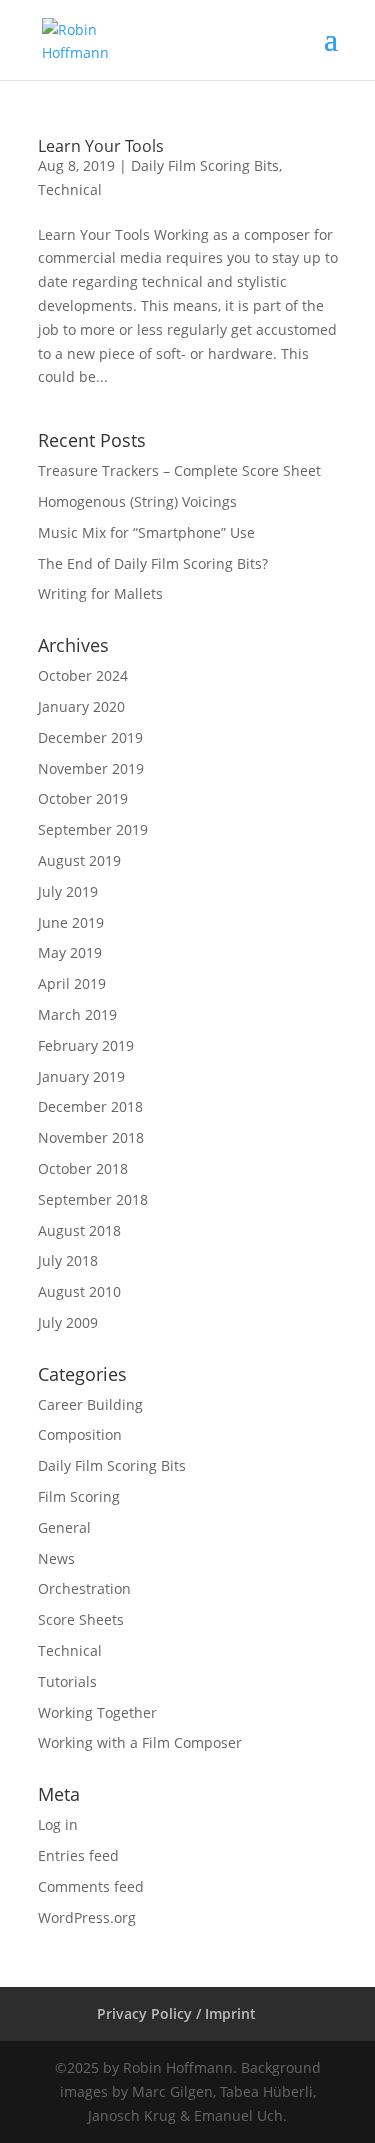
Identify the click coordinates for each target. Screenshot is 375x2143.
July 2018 (68, 1260)
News (56, 1558)
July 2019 (68, 891)
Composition (80, 1434)
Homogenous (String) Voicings (137, 501)
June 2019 (71, 922)
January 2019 (81, 1076)
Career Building (90, 1404)
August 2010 (79, 1291)
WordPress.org (87, 1917)
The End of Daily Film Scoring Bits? (153, 563)
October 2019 (83, 798)
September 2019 (93, 829)
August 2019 (79, 860)
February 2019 (86, 1045)
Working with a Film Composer (140, 1742)
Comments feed (91, 1886)
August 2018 (79, 1230)
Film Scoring (79, 1496)
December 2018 (90, 1106)
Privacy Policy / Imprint (176, 2013)
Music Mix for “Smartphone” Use (146, 532)
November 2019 (91, 768)
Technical (70, 189)
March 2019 (77, 1014)
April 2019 (72, 983)
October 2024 (83, 675)
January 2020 (81, 706)
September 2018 (93, 1199)
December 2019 (90, 737)
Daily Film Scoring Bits (205, 165)
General (64, 1527)
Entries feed (78, 1855)
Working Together (97, 1712)
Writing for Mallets (100, 593)
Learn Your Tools (101, 146)
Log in (58, 1824)
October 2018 (83, 1168)
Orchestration (84, 1588)
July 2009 (68, 1322)
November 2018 (91, 1137)
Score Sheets (81, 1619)
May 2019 (70, 952)
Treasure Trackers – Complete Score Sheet (179, 470)
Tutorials (67, 1681)
